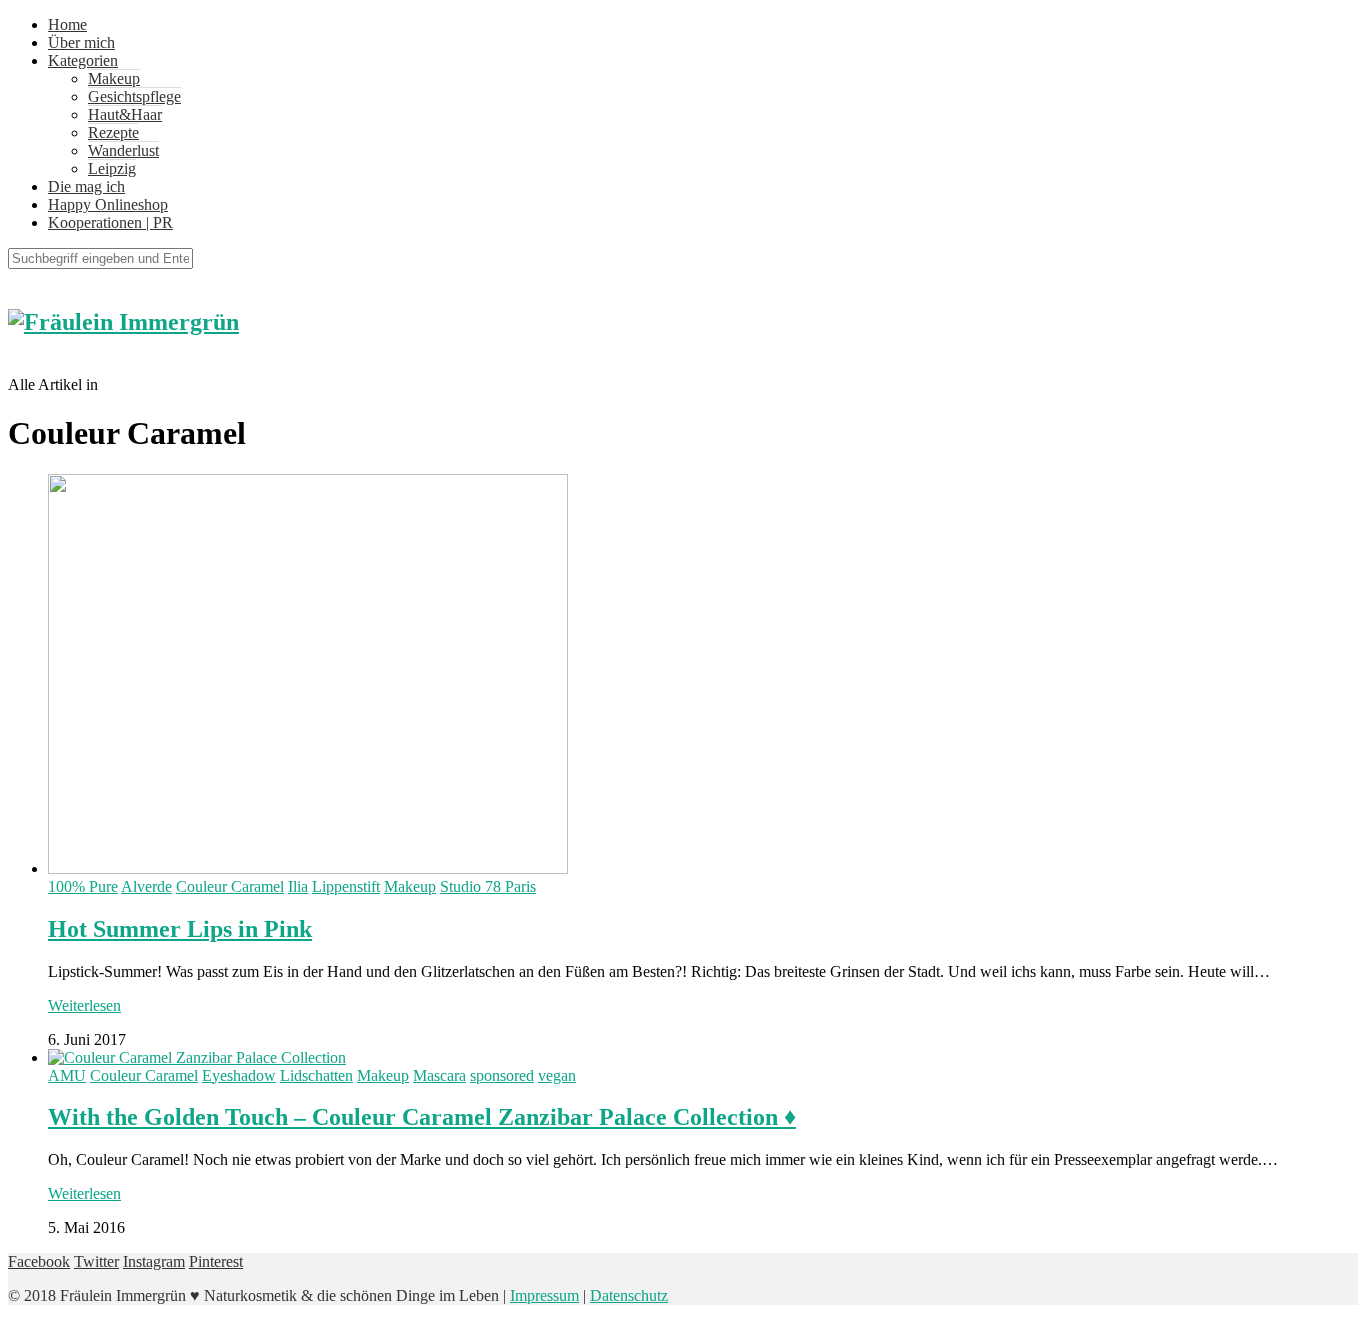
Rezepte (113, 132)
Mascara (439, 1075)
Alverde (146, 886)
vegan (557, 1075)
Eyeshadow (239, 1075)
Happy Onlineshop (108, 204)
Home (67, 24)
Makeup (114, 78)
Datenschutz (629, 1295)
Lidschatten (316, 1075)
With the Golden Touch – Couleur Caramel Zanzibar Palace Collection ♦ (422, 1117)
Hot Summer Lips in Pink (180, 929)
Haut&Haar (125, 114)
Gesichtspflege (134, 96)
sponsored (502, 1075)
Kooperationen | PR (110, 222)
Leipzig (112, 168)
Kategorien (83, 60)
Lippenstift (346, 886)
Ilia (298, 886)
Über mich (81, 42)
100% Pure (83, 886)
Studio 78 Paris (488, 886)
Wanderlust (123, 150)
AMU (67, 1075)
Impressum (544, 1295)
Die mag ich (86, 186)
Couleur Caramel (230, 886)
